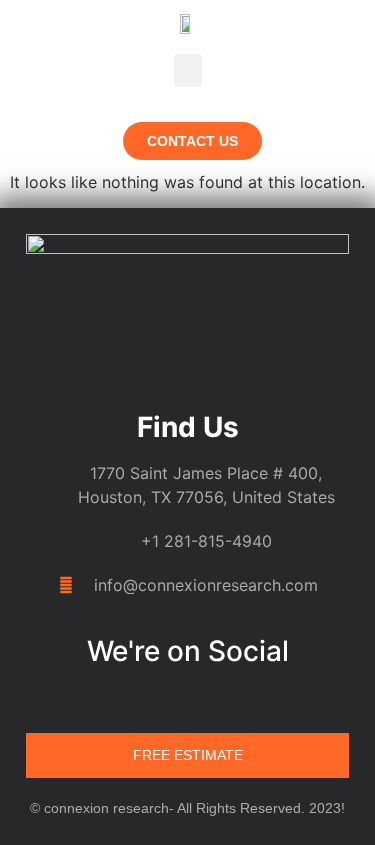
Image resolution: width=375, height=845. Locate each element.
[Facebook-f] (169, 699)
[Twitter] (207, 699)
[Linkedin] (131, 699)
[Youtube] (245, 699)
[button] (188, 70)
